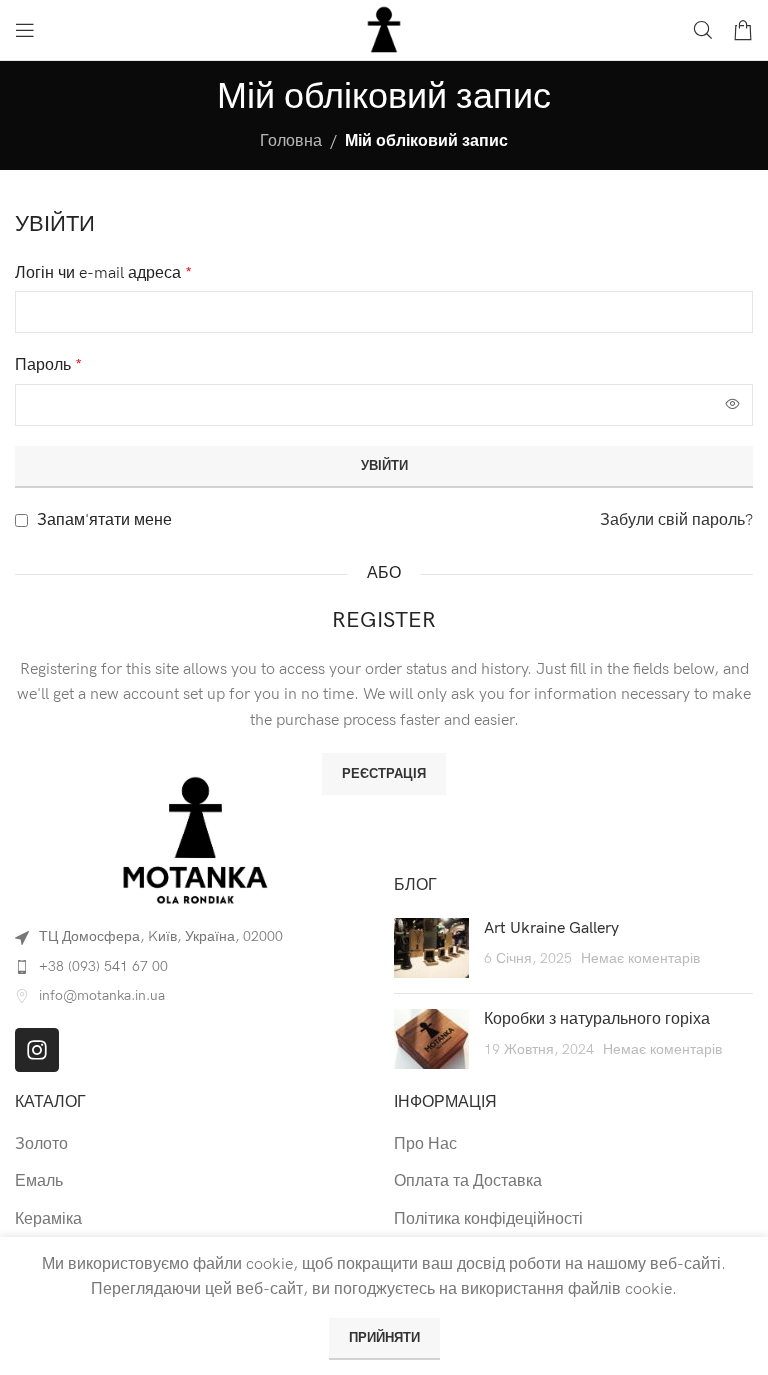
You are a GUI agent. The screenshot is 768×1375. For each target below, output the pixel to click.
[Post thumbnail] (431, 948)
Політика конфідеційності (488, 1219)
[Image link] (195, 840)
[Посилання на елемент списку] (194, 967)
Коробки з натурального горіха (597, 1019)
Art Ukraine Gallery (551, 928)
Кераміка (48, 1219)
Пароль (48, 365)
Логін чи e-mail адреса (103, 273)
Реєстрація (384, 774)
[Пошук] (703, 30)
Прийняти (384, 1338)
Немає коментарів (640, 958)
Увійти (384, 466)
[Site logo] (384, 29)
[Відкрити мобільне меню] (25, 30)
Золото (41, 1144)
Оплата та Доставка (468, 1181)
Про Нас (425, 1144)
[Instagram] (37, 1050)
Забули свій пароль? (676, 520)
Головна (291, 141)
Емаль (39, 1181)
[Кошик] (743, 30)
